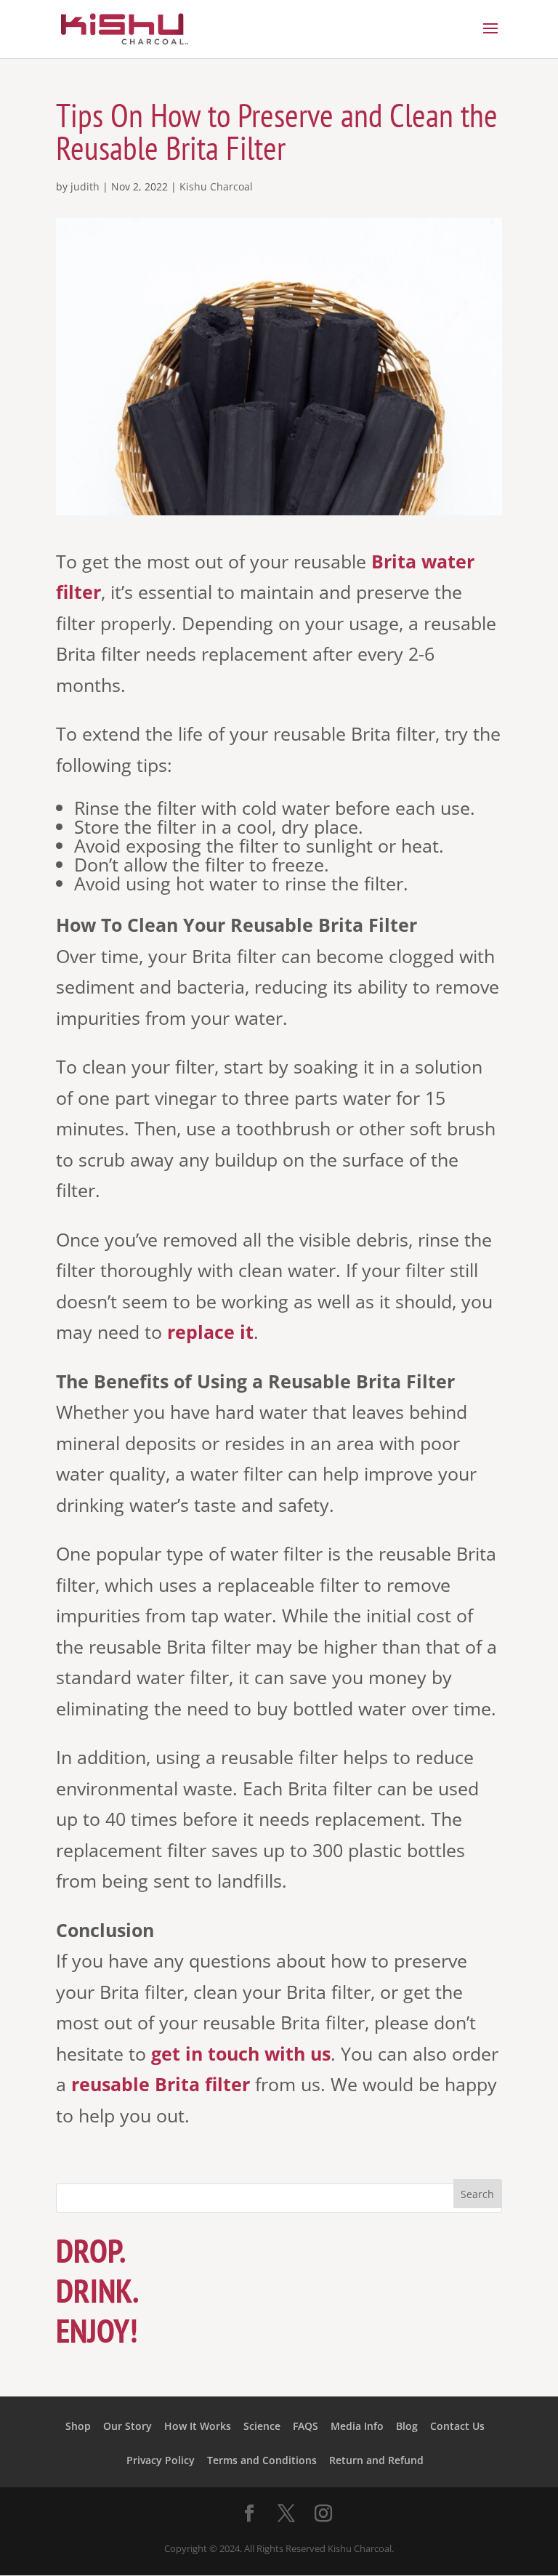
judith (85, 186)
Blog (407, 2426)
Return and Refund (376, 2460)
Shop (78, 2426)
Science (262, 2426)
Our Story (128, 2426)
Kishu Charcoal (216, 186)
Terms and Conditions (262, 2460)
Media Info (357, 2426)
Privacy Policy (161, 2460)
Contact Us (457, 2426)
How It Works (198, 2426)
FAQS (306, 2426)
